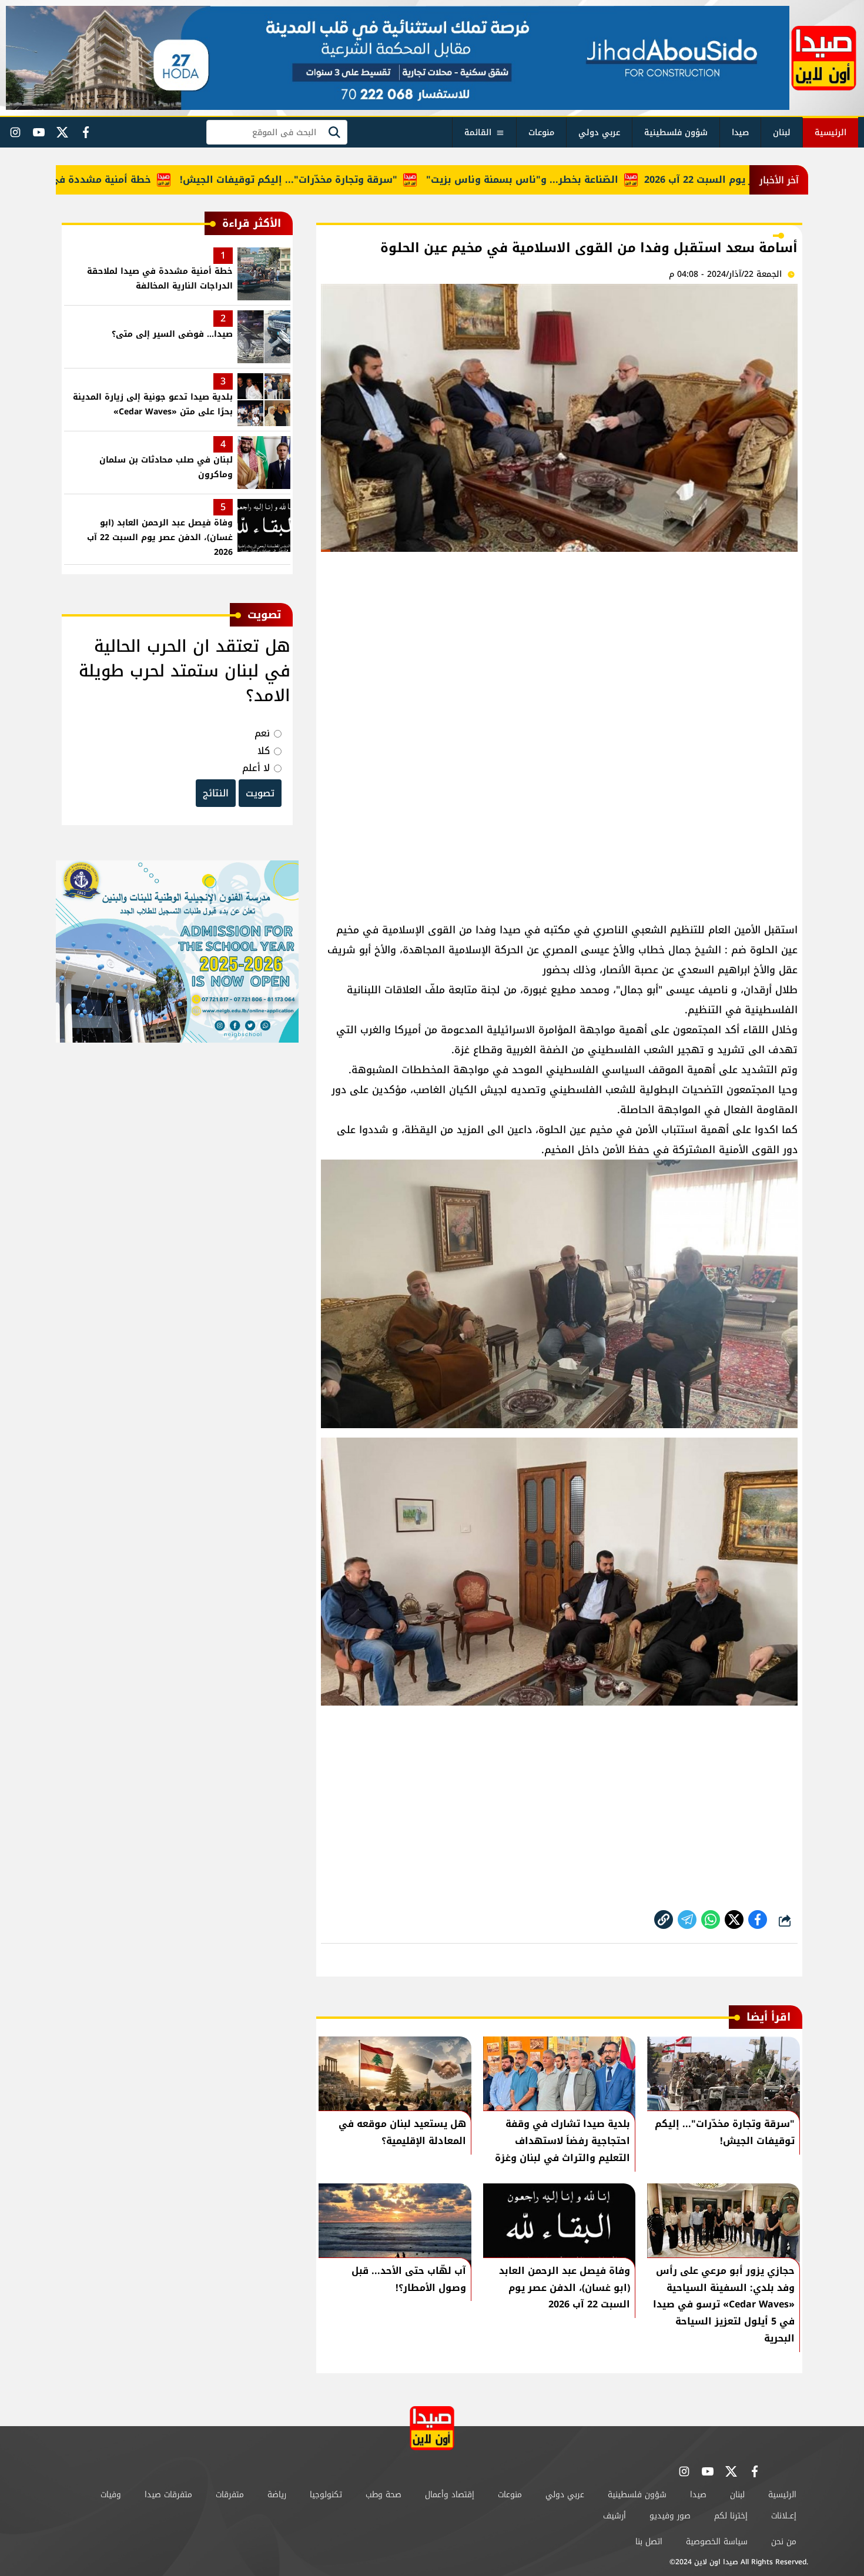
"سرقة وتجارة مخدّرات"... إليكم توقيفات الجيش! (347, 180)
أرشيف (614, 2516)
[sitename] (432, 2428)
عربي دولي (599, 133)
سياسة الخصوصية (717, 2542)
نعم (262, 733)
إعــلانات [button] (784, 2516)
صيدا (740, 133)
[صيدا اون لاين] (824, 58)
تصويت (260, 793)
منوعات (541, 133)
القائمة (478, 133)
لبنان (782, 133)
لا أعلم (256, 768)
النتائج (216, 793)
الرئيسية (830, 133)
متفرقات (230, 2495)
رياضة (277, 2495)
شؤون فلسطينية (676, 133)
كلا (264, 751)
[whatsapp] (664, 1920)
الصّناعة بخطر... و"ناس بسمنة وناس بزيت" (580, 180)
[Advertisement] (559, 649)
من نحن (784, 2542)
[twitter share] (734, 1920)
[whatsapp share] (711, 1920)
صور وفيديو (670, 2516)
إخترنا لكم (731, 2516)
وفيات (111, 2495)
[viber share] (687, 1920)
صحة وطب (384, 2495)
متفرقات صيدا (168, 2495)
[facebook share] (758, 1920)
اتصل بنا (649, 2542)
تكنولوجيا (326, 2495)
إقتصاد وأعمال (450, 2495)
